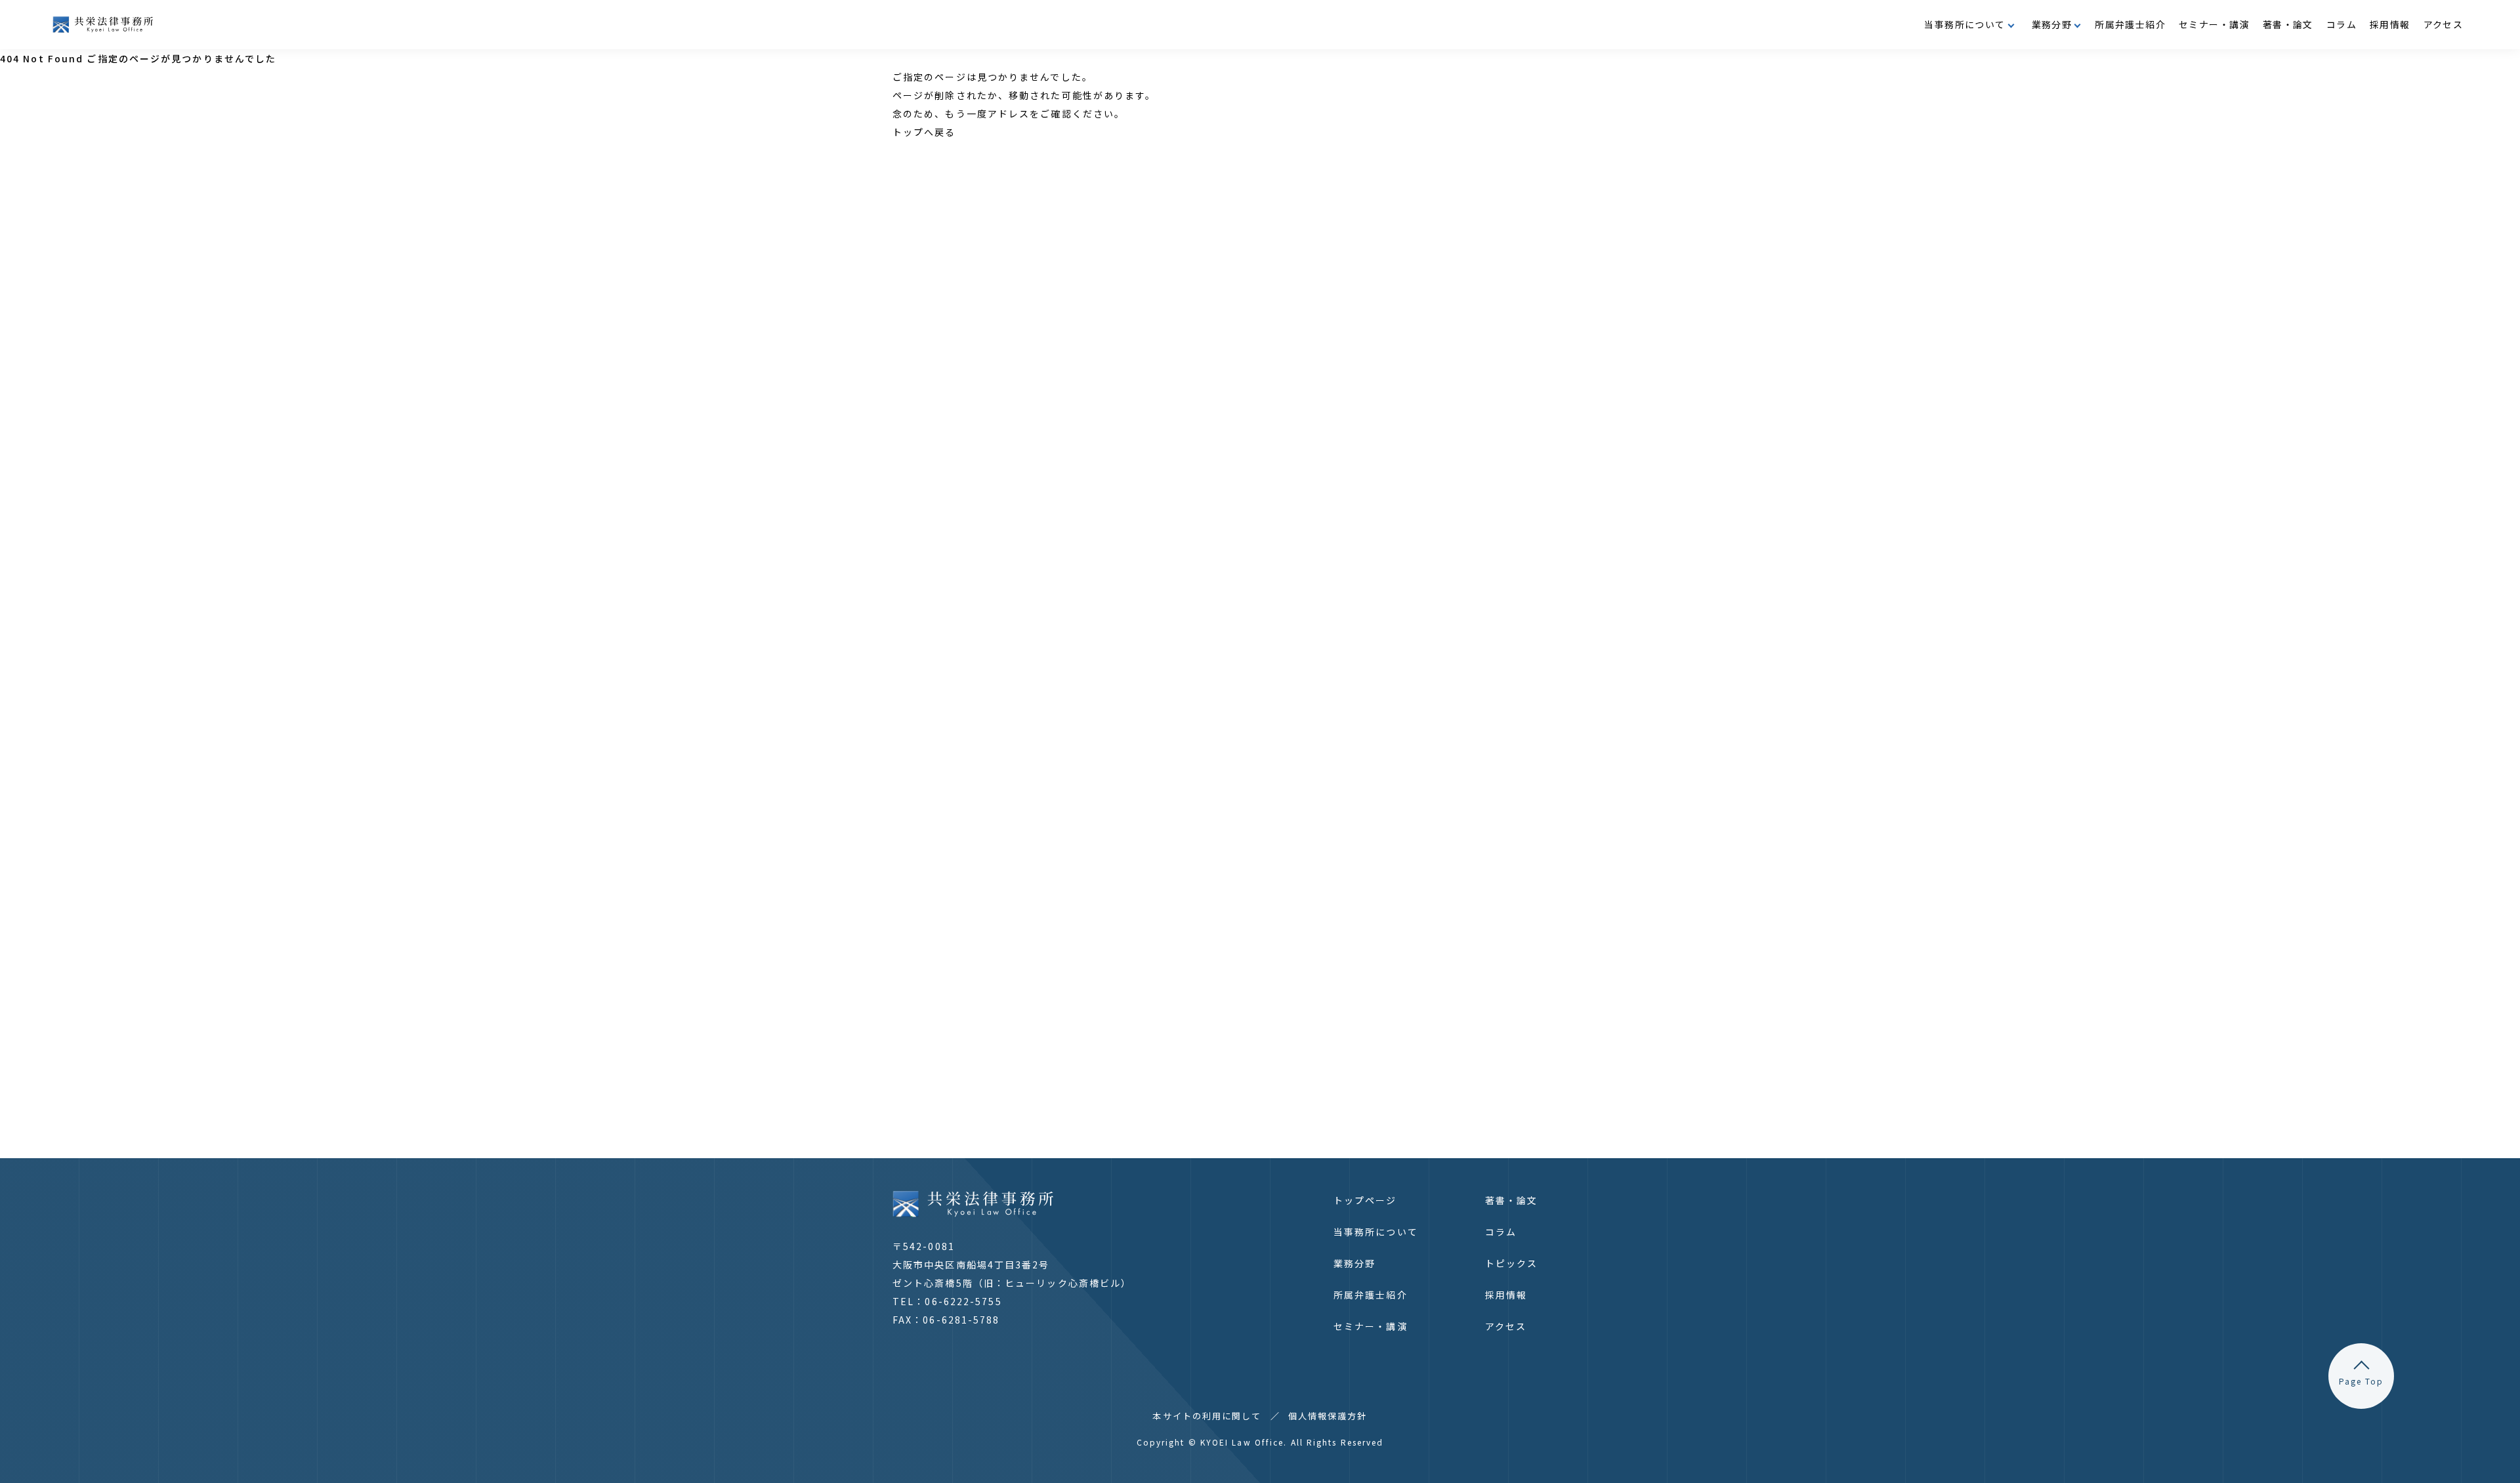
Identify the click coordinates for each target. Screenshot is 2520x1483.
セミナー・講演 (2214, 24)
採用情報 (2390, 24)
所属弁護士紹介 (2130, 24)
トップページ (1365, 1200)
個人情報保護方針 (1328, 1416)
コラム (2341, 24)
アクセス (2444, 24)
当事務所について (1376, 1232)
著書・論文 (2288, 24)
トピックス (1512, 1263)
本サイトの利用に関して (1207, 1416)
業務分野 (1354, 1263)
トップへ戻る (924, 132)
